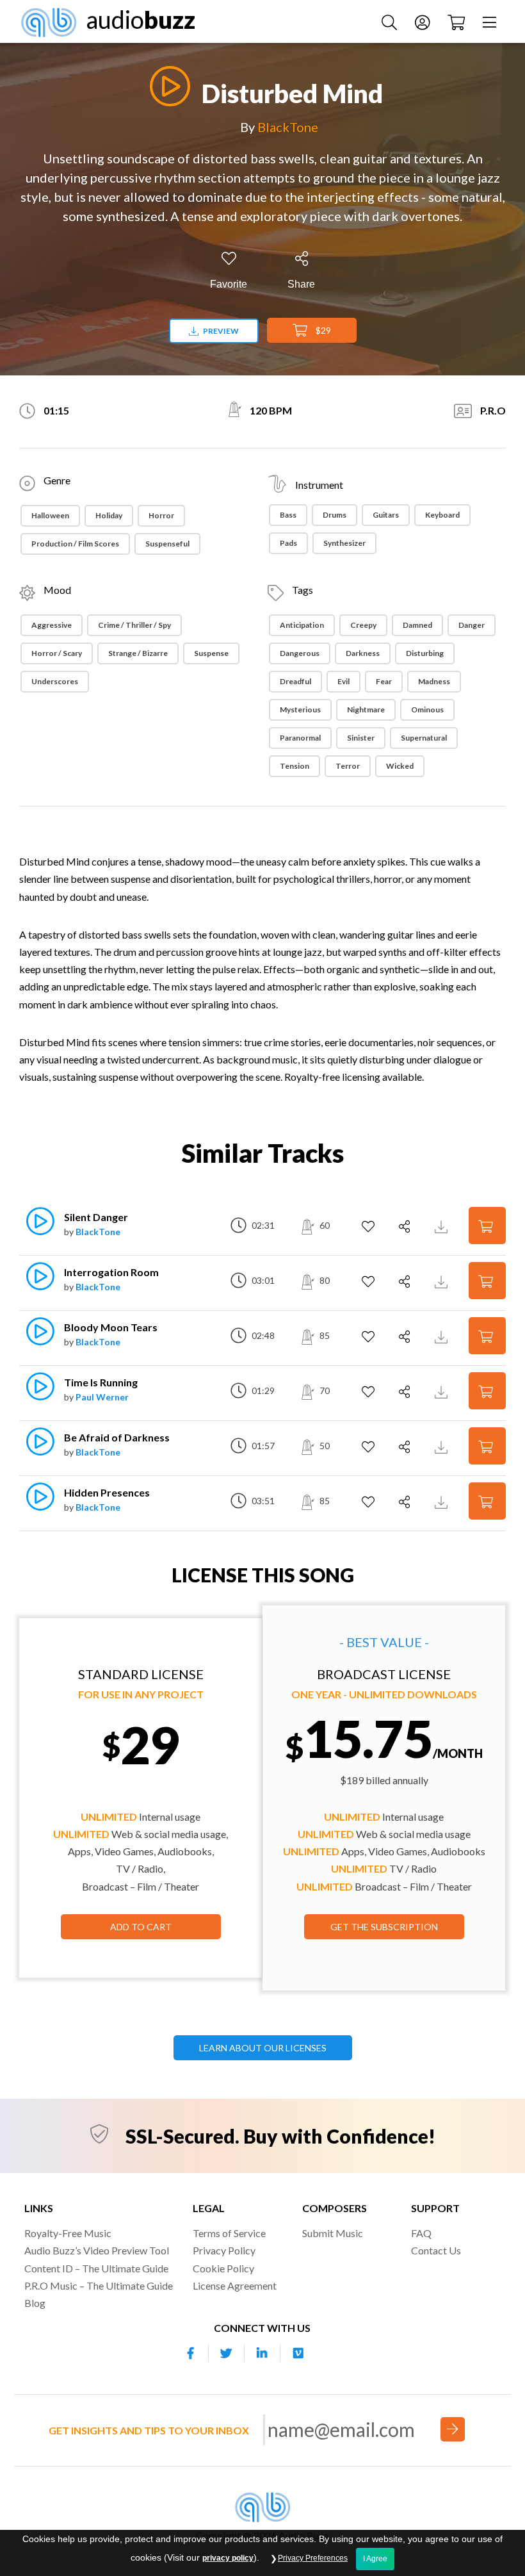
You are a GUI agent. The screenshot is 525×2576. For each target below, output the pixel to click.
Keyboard (442, 515)
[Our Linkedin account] (262, 2353)
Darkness (363, 653)
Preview (220, 331)
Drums (335, 515)
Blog (35, 2303)
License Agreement (235, 2285)
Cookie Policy (223, 2268)
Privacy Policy (224, 2250)
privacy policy (228, 2558)
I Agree (375, 2559)
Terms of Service (229, 2233)
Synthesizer (344, 543)
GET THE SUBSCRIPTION (384, 1927)
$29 (322, 330)
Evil (343, 681)
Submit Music (333, 2233)
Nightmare (366, 710)
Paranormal (300, 738)
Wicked (400, 766)
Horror (161, 515)
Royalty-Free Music (68, 2233)
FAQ (421, 2233)
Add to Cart (141, 1927)
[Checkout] (458, 21)
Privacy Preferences (313, 2558)
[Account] (424, 21)
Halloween (50, 515)
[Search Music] (391, 21)
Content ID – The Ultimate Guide (96, 2268)
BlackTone (288, 127)
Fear (384, 681)
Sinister (361, 738)
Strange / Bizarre (138, 653)
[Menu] (491, 21)
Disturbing (425, 653)
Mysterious (300, 710)
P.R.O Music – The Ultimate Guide (99, 2285)
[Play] (166, 86)
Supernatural (424, 738)
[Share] (406, 1227)
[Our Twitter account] (227, 2353)
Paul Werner (102, 1397)
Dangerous (300, 653)
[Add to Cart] (487, 1225)
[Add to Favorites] (370, 1227)
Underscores (55, 681)
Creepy (363, 625)
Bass (288, 515)
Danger (472, 625)
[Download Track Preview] (443, 1225)
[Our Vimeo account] (298, 2353)
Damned (417, 625)
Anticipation (302, 625)
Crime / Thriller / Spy (134, 625)
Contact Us (436, 2250)
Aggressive (52, 625)
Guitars (386, 515)
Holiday (109, 515)
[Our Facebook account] (191, 2353)
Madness (434, 681)
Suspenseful (167, 544)
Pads (288, 543)
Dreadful (295, 681)
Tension (295, 766)
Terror (348, 766)
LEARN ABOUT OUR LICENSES (263, 2048)
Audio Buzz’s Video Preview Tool (97, 2250)
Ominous (427, 710)
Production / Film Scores (75, 544)
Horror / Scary (57, 653)
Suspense (211, 653)
